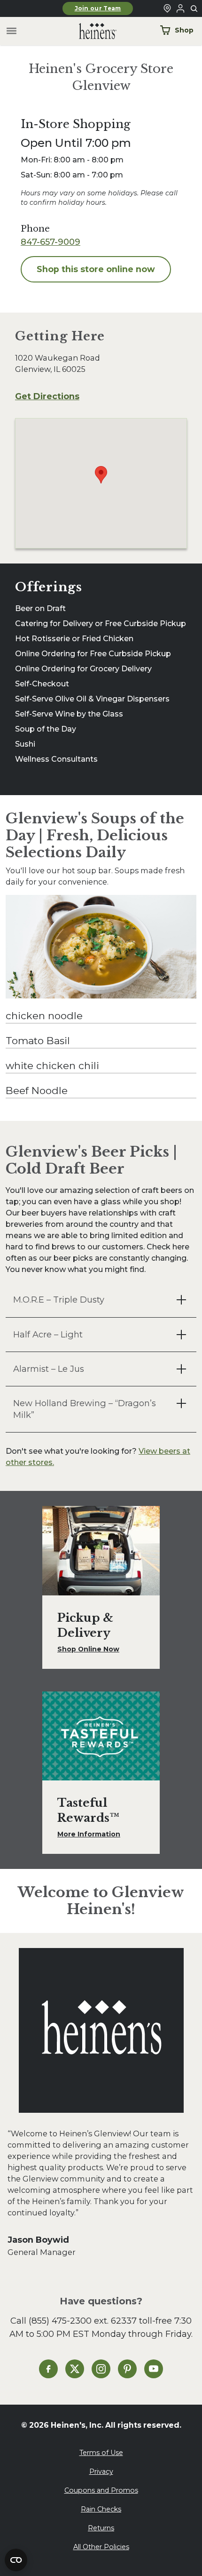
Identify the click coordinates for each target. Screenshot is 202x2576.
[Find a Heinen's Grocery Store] (167, 8)
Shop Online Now (88, 1649)
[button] (101, 1300)
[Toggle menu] (12, 31)
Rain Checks (101, 2509)
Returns (101, 2528)
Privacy (101, 2471)
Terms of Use (101, 2453)
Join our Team (98, 8)
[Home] (90, 31)
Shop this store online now (96, 269)
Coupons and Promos (101, 2490)
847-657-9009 (50, 242)
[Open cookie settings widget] (16, 2560)
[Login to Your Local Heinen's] (180, 8)
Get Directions (47, 396)
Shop (184, 30)
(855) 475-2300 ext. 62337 (83, 2321)
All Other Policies (101, 2547)
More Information (89, 1834)
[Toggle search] (194, 9)
